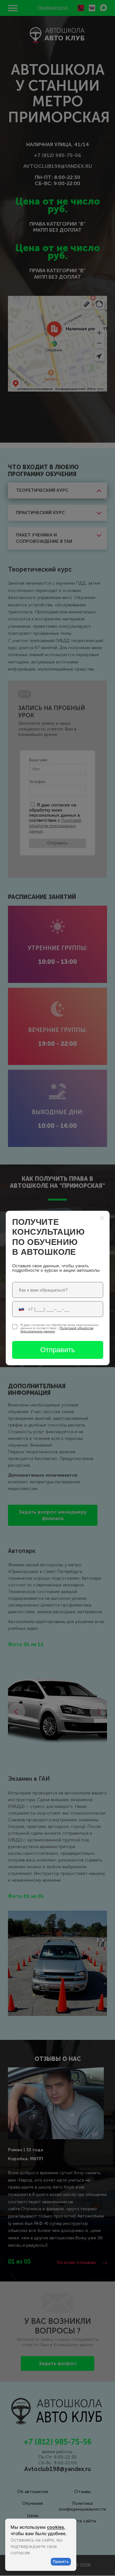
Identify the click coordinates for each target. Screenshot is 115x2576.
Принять (61, 2561)
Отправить (57, 1350)
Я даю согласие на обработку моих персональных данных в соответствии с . (59, 1328)
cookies (56, 2527)
